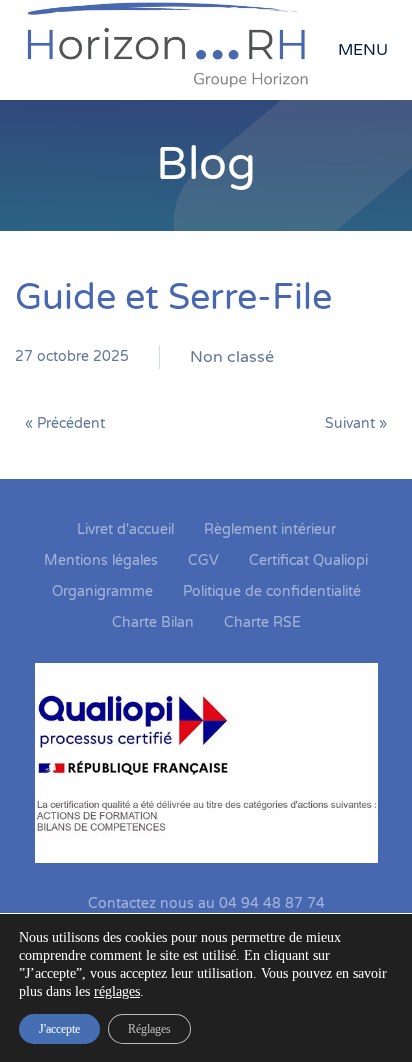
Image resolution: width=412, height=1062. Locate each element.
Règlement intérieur (270, 529)
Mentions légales (101, 560)
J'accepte (59, 1029)
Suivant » (356, 423)
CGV (203, 560)
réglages (117, 991)
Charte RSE (262, 622)
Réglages (149, 1029)
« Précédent (65, 423)
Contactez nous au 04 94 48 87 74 (206, 903)
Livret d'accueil (125, 529)
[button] (367, 50)
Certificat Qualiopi (308, 560)
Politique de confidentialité (272, 591)
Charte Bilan (153, 622)
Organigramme (102, 591)
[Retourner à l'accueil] (176, 50)
